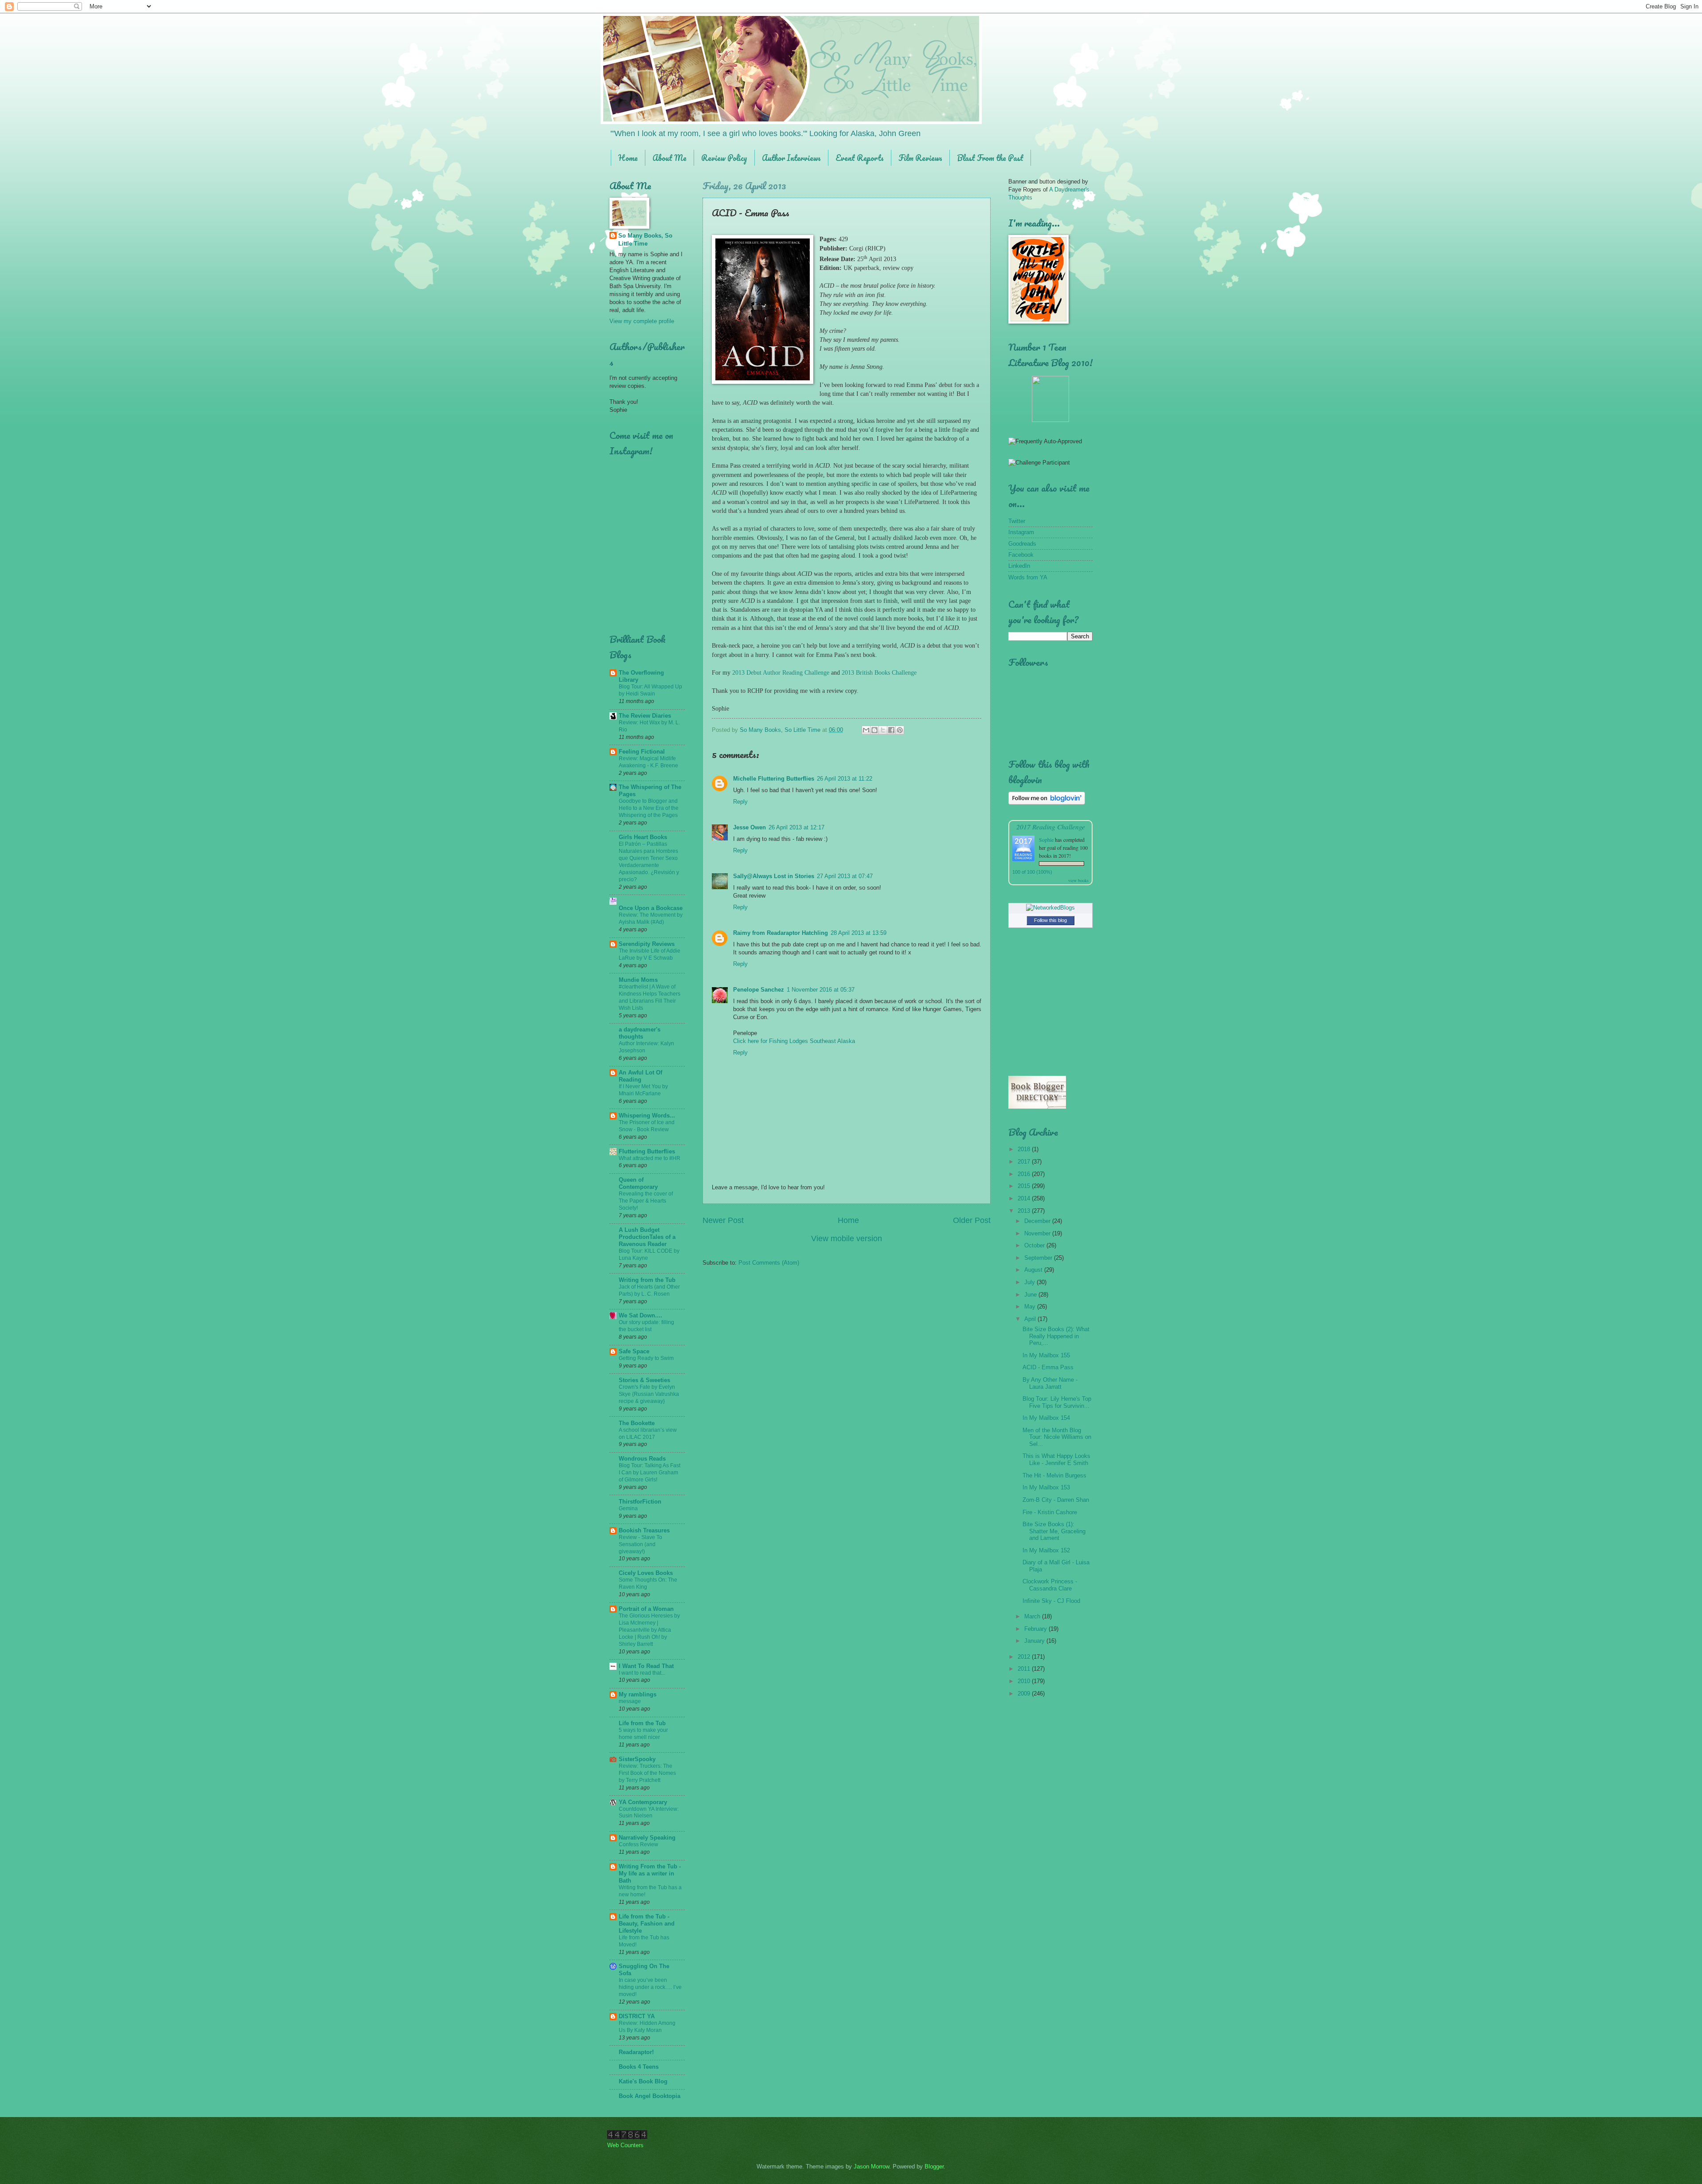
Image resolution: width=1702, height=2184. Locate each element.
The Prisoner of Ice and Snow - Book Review (647, 1126)
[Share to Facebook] (891, 730)
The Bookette (637, 1423)
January (1035, 1641)
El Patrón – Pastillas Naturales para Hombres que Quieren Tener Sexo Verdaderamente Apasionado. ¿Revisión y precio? (649, 862)
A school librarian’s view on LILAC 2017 (648, 1434)
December (1038, 1221)
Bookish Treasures (644, 1530)
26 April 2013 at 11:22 (845, 779)
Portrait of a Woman (646, 1609)
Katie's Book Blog (643, 2081)
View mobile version (847, 1239)
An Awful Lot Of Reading (640, 1076)
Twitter (1017, 521)
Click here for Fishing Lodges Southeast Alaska (794, 1041)
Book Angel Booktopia (650, 2096)
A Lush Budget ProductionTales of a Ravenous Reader (647, 1237)
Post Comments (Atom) (769, 1263)
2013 (1025, 1211)
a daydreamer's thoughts (640, 1033)
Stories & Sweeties (644, 1380)
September (1039, 1258)
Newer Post (723, 1220)
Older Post (972, 1220)
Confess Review (638, 1844)
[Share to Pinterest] (900, 730)
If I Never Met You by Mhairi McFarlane (643, 1090)
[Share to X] (883, 730)
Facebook (1021, 555)
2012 (1025, 1657)
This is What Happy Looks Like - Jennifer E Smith (1056, 1459)
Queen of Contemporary (638, 1183)
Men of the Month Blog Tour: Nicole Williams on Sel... (1057, 1437)
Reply (740, 802)
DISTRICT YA (637, 2016)
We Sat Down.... (640, 1315)
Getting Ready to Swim (646, 1358)
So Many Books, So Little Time (645, 240)
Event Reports (860, 158)
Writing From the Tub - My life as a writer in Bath (650, 1873)
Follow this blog (1050, 920)
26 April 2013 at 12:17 (796, 827)
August (1034, 1270)
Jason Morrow (871, 2166)
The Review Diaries (645, 716)
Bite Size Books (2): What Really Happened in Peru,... (1056, 1336)
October (1035, 1245)
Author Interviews (791, 158)
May (1031, 1307)
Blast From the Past (990, 158)
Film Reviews (920, 158)
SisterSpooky (637, 1759)
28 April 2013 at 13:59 (859, 933)
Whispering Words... (647, 1115)
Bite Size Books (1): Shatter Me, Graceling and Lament (1054, 1531)
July (1031, 1282)
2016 (1025, 1174)
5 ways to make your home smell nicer (643, 1734)
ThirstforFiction (640, 1502)
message (630, 1701)
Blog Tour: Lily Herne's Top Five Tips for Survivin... (1057, 1402)
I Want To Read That (646, 1666)
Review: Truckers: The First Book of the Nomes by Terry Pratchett (647, 1773)
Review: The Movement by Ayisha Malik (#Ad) (651, 918)
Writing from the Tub (647, 1280)
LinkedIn (1019, 566)
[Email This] (866, 730)
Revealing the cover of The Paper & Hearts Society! (646, 1201)
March (1033, 1616)
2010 (1025, 1681)
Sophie (1046, 840)
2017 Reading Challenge (1051, 826)
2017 (1025, 1162)
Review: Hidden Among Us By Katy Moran (647, 2027)
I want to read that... (642, 1673)
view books (1078, 880)
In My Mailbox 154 (1046, 1418)
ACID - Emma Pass (1048, 1367)
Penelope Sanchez (759, 990)
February (1036, 1629)
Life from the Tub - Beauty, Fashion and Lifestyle (647, 1924)
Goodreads (1022, 544)
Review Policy (724, 158)
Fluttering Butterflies (647, 1151)
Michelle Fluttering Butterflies (774, 779)
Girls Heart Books (643, 837)
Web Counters (625, 2145)
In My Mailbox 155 (1046, 1355)
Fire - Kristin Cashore (1050, 1512)
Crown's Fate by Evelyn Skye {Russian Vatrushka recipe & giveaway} (649, 1394)
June (1031, 1295)
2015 (1025, 1186)
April (1031, 1319)
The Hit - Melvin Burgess (1054, 1475)
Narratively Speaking (647, 1838)
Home (628, 158)
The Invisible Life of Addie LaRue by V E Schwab (650, 954)
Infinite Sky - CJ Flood (1051, 1601)
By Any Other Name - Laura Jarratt (1050, 1383)
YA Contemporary (643, 1802)
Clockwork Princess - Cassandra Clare (1050, 1585)
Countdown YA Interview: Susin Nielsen (649, 1813)
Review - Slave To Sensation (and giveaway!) (640, 1544)
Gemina (628, 1508)
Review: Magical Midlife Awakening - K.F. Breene (648, 762)
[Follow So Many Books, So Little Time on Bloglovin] (1047, 803)
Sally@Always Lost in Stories (774, 876)
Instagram (1021, 532)
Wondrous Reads (642, 1459)
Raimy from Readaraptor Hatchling (781, 933)
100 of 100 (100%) (1032, 872)
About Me (669, 158)
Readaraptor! (636, 2052)
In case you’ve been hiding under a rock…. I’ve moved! (650, 1987)
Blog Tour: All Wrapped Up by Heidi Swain (650, 690)
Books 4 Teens (639, 2067)
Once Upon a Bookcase (651, 908)
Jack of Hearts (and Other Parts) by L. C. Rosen (649, 1290)
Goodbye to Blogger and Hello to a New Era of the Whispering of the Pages (649, 808)
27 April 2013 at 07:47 (845, 876)
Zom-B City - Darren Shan (1056, 1500)
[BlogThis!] (874, 730)
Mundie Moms (638, 980)
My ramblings (638, 1694)
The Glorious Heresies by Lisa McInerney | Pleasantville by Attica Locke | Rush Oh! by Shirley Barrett (649, 1630)
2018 (1025, 1149)
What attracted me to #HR (650, 1158)
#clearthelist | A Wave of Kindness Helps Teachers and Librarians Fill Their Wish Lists (650, 997)
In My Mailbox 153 (1046, 1487)
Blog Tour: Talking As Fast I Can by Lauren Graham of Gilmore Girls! (650, 1473)
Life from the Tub (642, 1723)
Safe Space (634, 1351)
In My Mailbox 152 (1046, 1550)
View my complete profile (642, 321)
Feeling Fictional (642, 752)
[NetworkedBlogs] (1050, 908)
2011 (1025, 1669)
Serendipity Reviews (647, 944)
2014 (1025, 1198)
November (1038, 1233)
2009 (1025, 1694)
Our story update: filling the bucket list (646, 1326)
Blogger (934, 2166)
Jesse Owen (750, 827)
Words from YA (1028, 577)
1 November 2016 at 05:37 (821, 990)
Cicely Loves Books (646, 1573)
